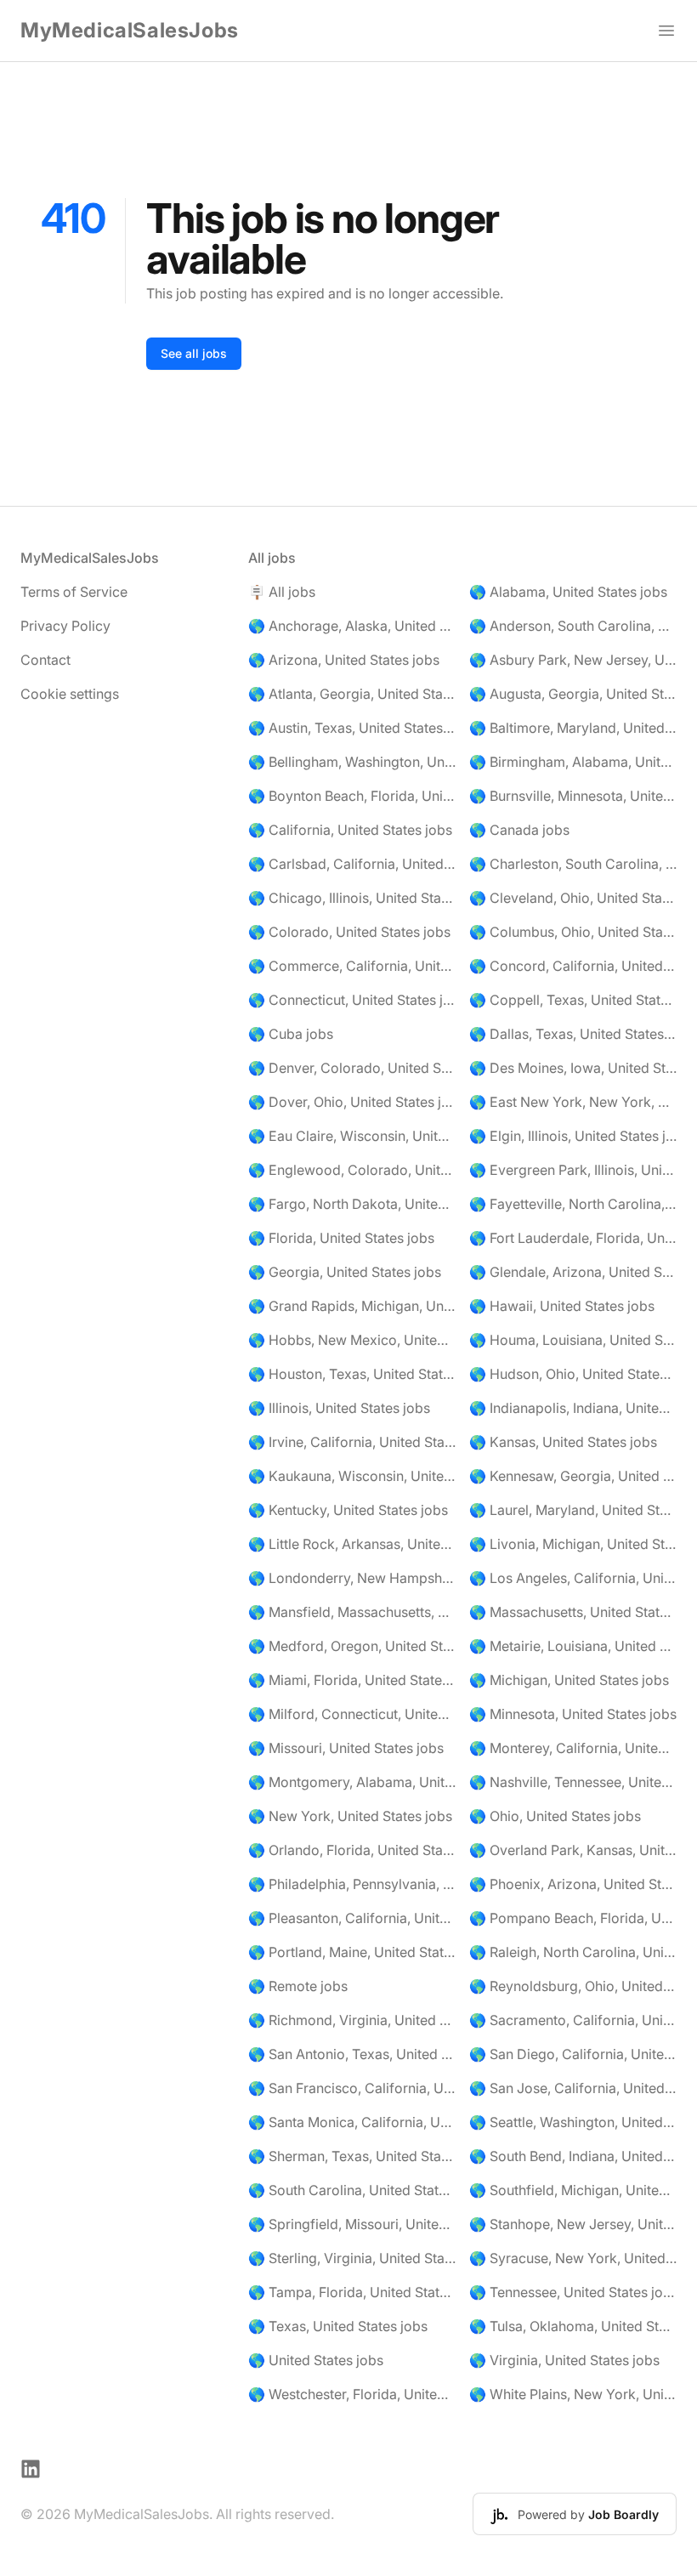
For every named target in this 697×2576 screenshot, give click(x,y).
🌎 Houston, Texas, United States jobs (352, 1374)
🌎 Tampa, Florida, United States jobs (352, 2292)
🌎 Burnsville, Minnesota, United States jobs (573, 796)
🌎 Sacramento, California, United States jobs (573, 2020)
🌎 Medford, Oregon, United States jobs (352, 1646)
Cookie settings (70, 694)
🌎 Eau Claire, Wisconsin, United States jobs (352, 1136)
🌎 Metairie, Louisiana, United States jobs (573, 1646)
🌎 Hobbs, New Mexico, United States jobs (352, 1340)
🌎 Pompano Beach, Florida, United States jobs (573, 1918)
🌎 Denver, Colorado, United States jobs (352, 1068)
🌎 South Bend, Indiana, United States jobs (573, 2156)
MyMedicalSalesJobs (130, 30)
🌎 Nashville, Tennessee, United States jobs (573, 1782)
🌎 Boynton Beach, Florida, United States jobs (352, 796)
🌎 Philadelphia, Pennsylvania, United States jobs (352, 1884)
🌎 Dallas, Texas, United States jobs (573, 1034)
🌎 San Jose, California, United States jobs (573, 2088)
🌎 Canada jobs (519, 830)
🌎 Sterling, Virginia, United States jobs (352, 2258)
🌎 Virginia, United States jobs (564, 2360)
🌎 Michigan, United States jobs (569, 1680)
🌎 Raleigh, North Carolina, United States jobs (573, 1952)
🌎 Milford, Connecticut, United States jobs (352, 1714)
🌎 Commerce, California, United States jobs (352, 966)
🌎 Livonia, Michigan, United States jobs (573, 1544)
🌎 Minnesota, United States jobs (573, 1714)
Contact (45, 660)
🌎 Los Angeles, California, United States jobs (573, 1578)
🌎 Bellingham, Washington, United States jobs (352, 762)
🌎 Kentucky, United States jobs (348, 1510)
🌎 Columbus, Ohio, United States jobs (573, 932)
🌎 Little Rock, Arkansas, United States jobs (352, 1544)
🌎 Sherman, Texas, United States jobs (352, 2156)
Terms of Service (74, 592)
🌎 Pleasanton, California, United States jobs (352, 1918)
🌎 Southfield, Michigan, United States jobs (573, 2190)
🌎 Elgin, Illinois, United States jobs (573, 1136)
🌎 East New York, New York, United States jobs (573, 1102)
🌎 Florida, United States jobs (341, 1238)
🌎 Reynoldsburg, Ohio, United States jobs (573, 1986)
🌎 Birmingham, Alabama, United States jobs (573, 762)
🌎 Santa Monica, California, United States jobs (352, 2122)
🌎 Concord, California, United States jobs (573, 966)
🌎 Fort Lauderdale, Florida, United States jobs (573, 1238)
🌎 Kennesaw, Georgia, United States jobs (573, 1476)
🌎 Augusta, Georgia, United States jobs (573, 694)
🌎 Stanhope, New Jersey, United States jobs (573, 2224)
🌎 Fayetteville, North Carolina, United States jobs (573, 1204)
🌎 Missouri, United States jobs (346, 1748)
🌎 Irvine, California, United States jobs (352, 1442)
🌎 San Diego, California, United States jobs (573, 2054)
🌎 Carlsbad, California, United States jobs (352, 864)
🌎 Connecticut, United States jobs (352, 1000)
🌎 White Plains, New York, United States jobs (573, 2394)
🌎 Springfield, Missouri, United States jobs (352, 2224)
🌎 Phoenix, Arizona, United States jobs (573, 1884)
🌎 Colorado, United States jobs (349, 932)
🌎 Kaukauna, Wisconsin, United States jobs (352, 1476)
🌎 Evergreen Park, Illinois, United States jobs (573, 1170)
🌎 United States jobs (316, 2360)
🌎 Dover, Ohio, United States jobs (352, 1102)
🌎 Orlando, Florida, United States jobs (352, 1850)
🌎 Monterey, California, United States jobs (573, 1748)
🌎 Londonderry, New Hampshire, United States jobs (352, 1578)
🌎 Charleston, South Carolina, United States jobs (573, 864)
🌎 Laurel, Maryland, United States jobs (573, 1510)
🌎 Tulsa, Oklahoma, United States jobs (573, 2326)
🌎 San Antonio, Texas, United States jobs (352, 2054)
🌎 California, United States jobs (350, 830)
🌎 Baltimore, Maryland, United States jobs (573, 728)
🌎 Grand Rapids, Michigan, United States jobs (352, 1306)
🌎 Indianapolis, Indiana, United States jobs (573, 1408)
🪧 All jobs (282, 592)
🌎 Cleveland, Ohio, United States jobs (573, 898)
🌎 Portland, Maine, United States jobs (352, 1952)
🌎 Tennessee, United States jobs (573, 2292)
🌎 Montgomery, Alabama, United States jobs (352, 1782)
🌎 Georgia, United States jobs (345, 1272)
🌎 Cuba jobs (291, 1034)
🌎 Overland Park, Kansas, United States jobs (573, 1850)
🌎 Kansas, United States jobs (563, 1442)
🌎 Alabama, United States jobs (568, 592)
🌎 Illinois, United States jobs (339, 1408)
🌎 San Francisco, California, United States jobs (352, 2088)
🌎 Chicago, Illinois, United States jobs (352, 898)
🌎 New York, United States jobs (350, 1816)
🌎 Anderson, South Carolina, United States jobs (573, 626)
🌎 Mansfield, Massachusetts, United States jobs (352, 1612)
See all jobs (194, 353)
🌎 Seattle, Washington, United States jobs (573, 2122)
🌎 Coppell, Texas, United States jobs (573, 1000)
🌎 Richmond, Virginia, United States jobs (352, 2020)
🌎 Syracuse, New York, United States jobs (573, 2258)
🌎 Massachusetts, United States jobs (573, 1612)
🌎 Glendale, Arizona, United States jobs (573, 1272)
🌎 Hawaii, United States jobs (562, 1306)
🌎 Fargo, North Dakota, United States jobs (352, 1204)
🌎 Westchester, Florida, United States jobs (352, 2394)
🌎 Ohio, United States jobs (555, 1816)
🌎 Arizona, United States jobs (344, 660)
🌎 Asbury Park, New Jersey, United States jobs (573, 660)
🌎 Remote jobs (298, 1986)
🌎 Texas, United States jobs (338, 2326)
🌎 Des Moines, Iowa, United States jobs (573, 1068)
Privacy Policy (65, 626)
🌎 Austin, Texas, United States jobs (352, 728)
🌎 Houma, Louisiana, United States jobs (573, 1340)
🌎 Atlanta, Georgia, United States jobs (352, 694)
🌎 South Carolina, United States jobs (352, 2190)
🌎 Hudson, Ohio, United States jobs (573, 1374)
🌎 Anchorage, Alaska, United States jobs (352, 626)
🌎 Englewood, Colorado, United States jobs (352, 1170)
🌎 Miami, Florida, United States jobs (352, 1680)
